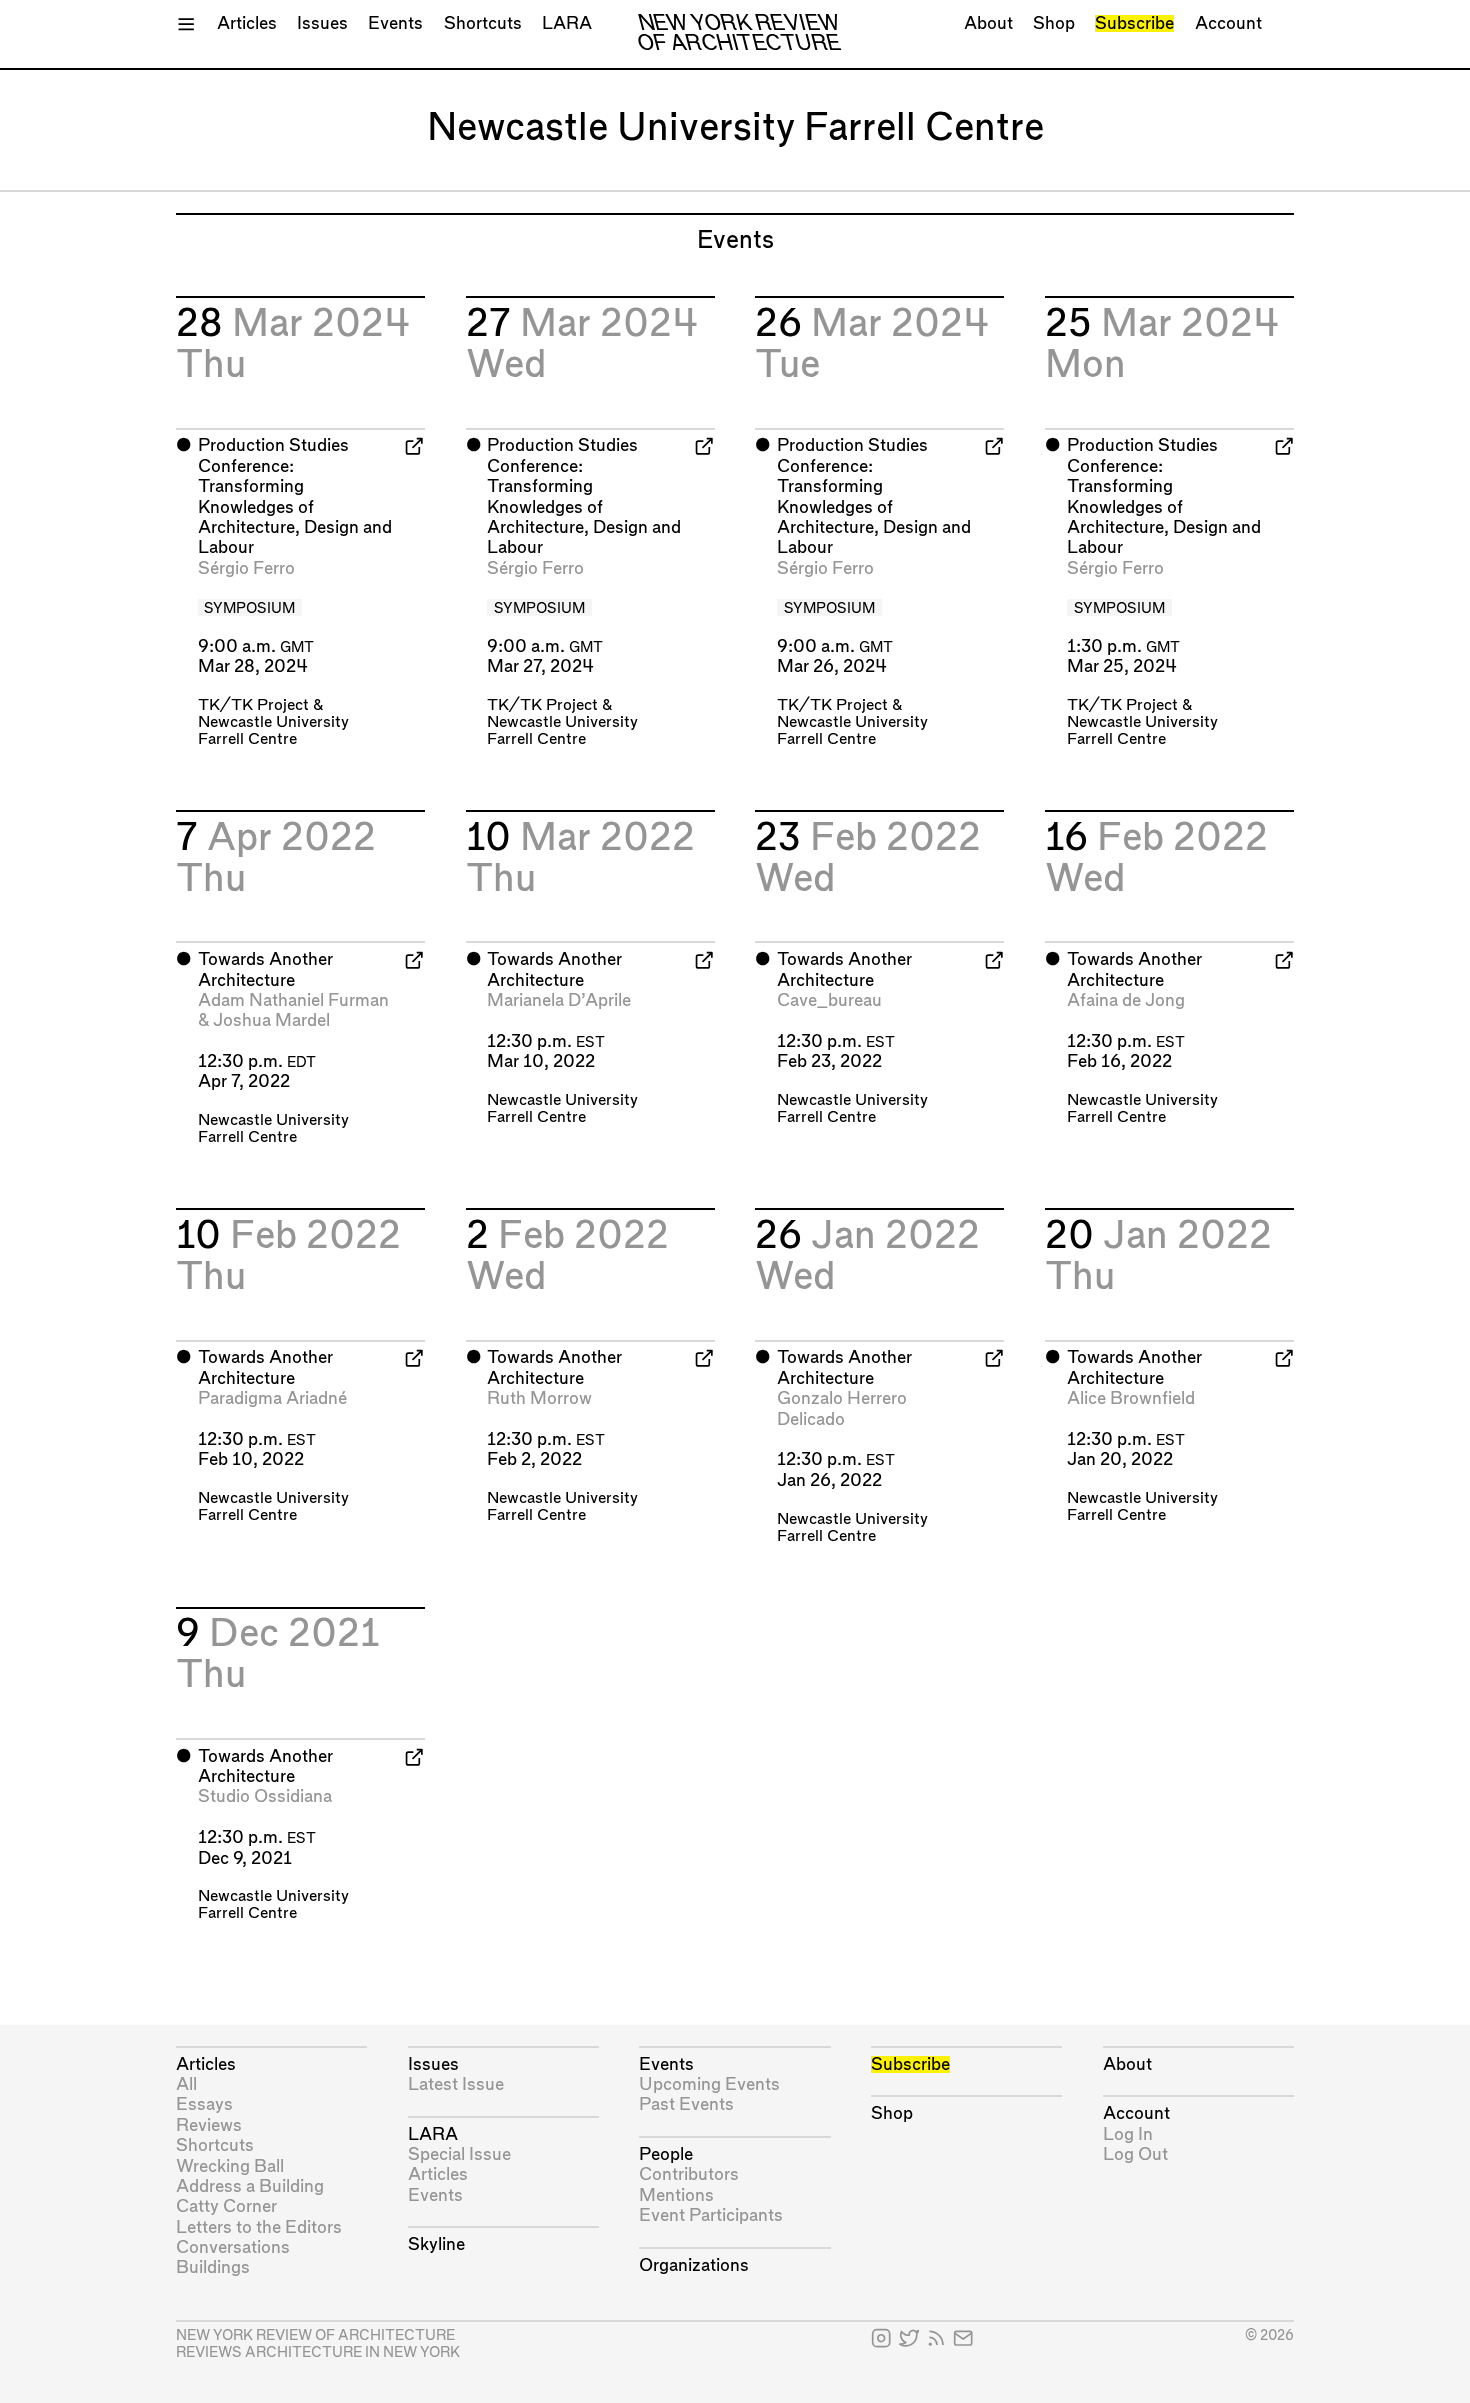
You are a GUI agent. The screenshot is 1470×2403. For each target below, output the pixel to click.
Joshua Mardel (271, 1020)
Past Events (686, 2104)
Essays (204, 2104)
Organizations (694, 2265)
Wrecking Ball (230, 2166)
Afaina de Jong (1126, 1000)
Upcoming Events (709, 2084)
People (666, 2154)
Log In (1128, 2134)
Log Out (1135, 2154)
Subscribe (1134, 23)
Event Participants (711, 2215)
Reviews (209, 2125)
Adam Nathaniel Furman (293, 1000)
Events (395, 23)
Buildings (213, 2267)
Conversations (233, 2247)
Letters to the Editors (259, 2227)
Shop (1054, 23)
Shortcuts (483, 23)
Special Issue (459, 2154)
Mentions (676, 2195)
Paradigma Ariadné (272, 1398)
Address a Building (250, 2186)
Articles (247, 23)
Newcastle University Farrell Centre (273, 1129)
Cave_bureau (829, 1000)
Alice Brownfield (1131, 1398)
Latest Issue (456, 2084)
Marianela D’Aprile (559, 1000)
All (186, 2084)
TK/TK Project (253, 705)
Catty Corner (226, 2206)
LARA (567, 23)
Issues (322, 23)
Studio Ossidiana (265, 1796)
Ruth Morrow (539, 1398)
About (988, 23)
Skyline (436, 2244)
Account (1228, 23)
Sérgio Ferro (246, 568)
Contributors (689, 2174)
